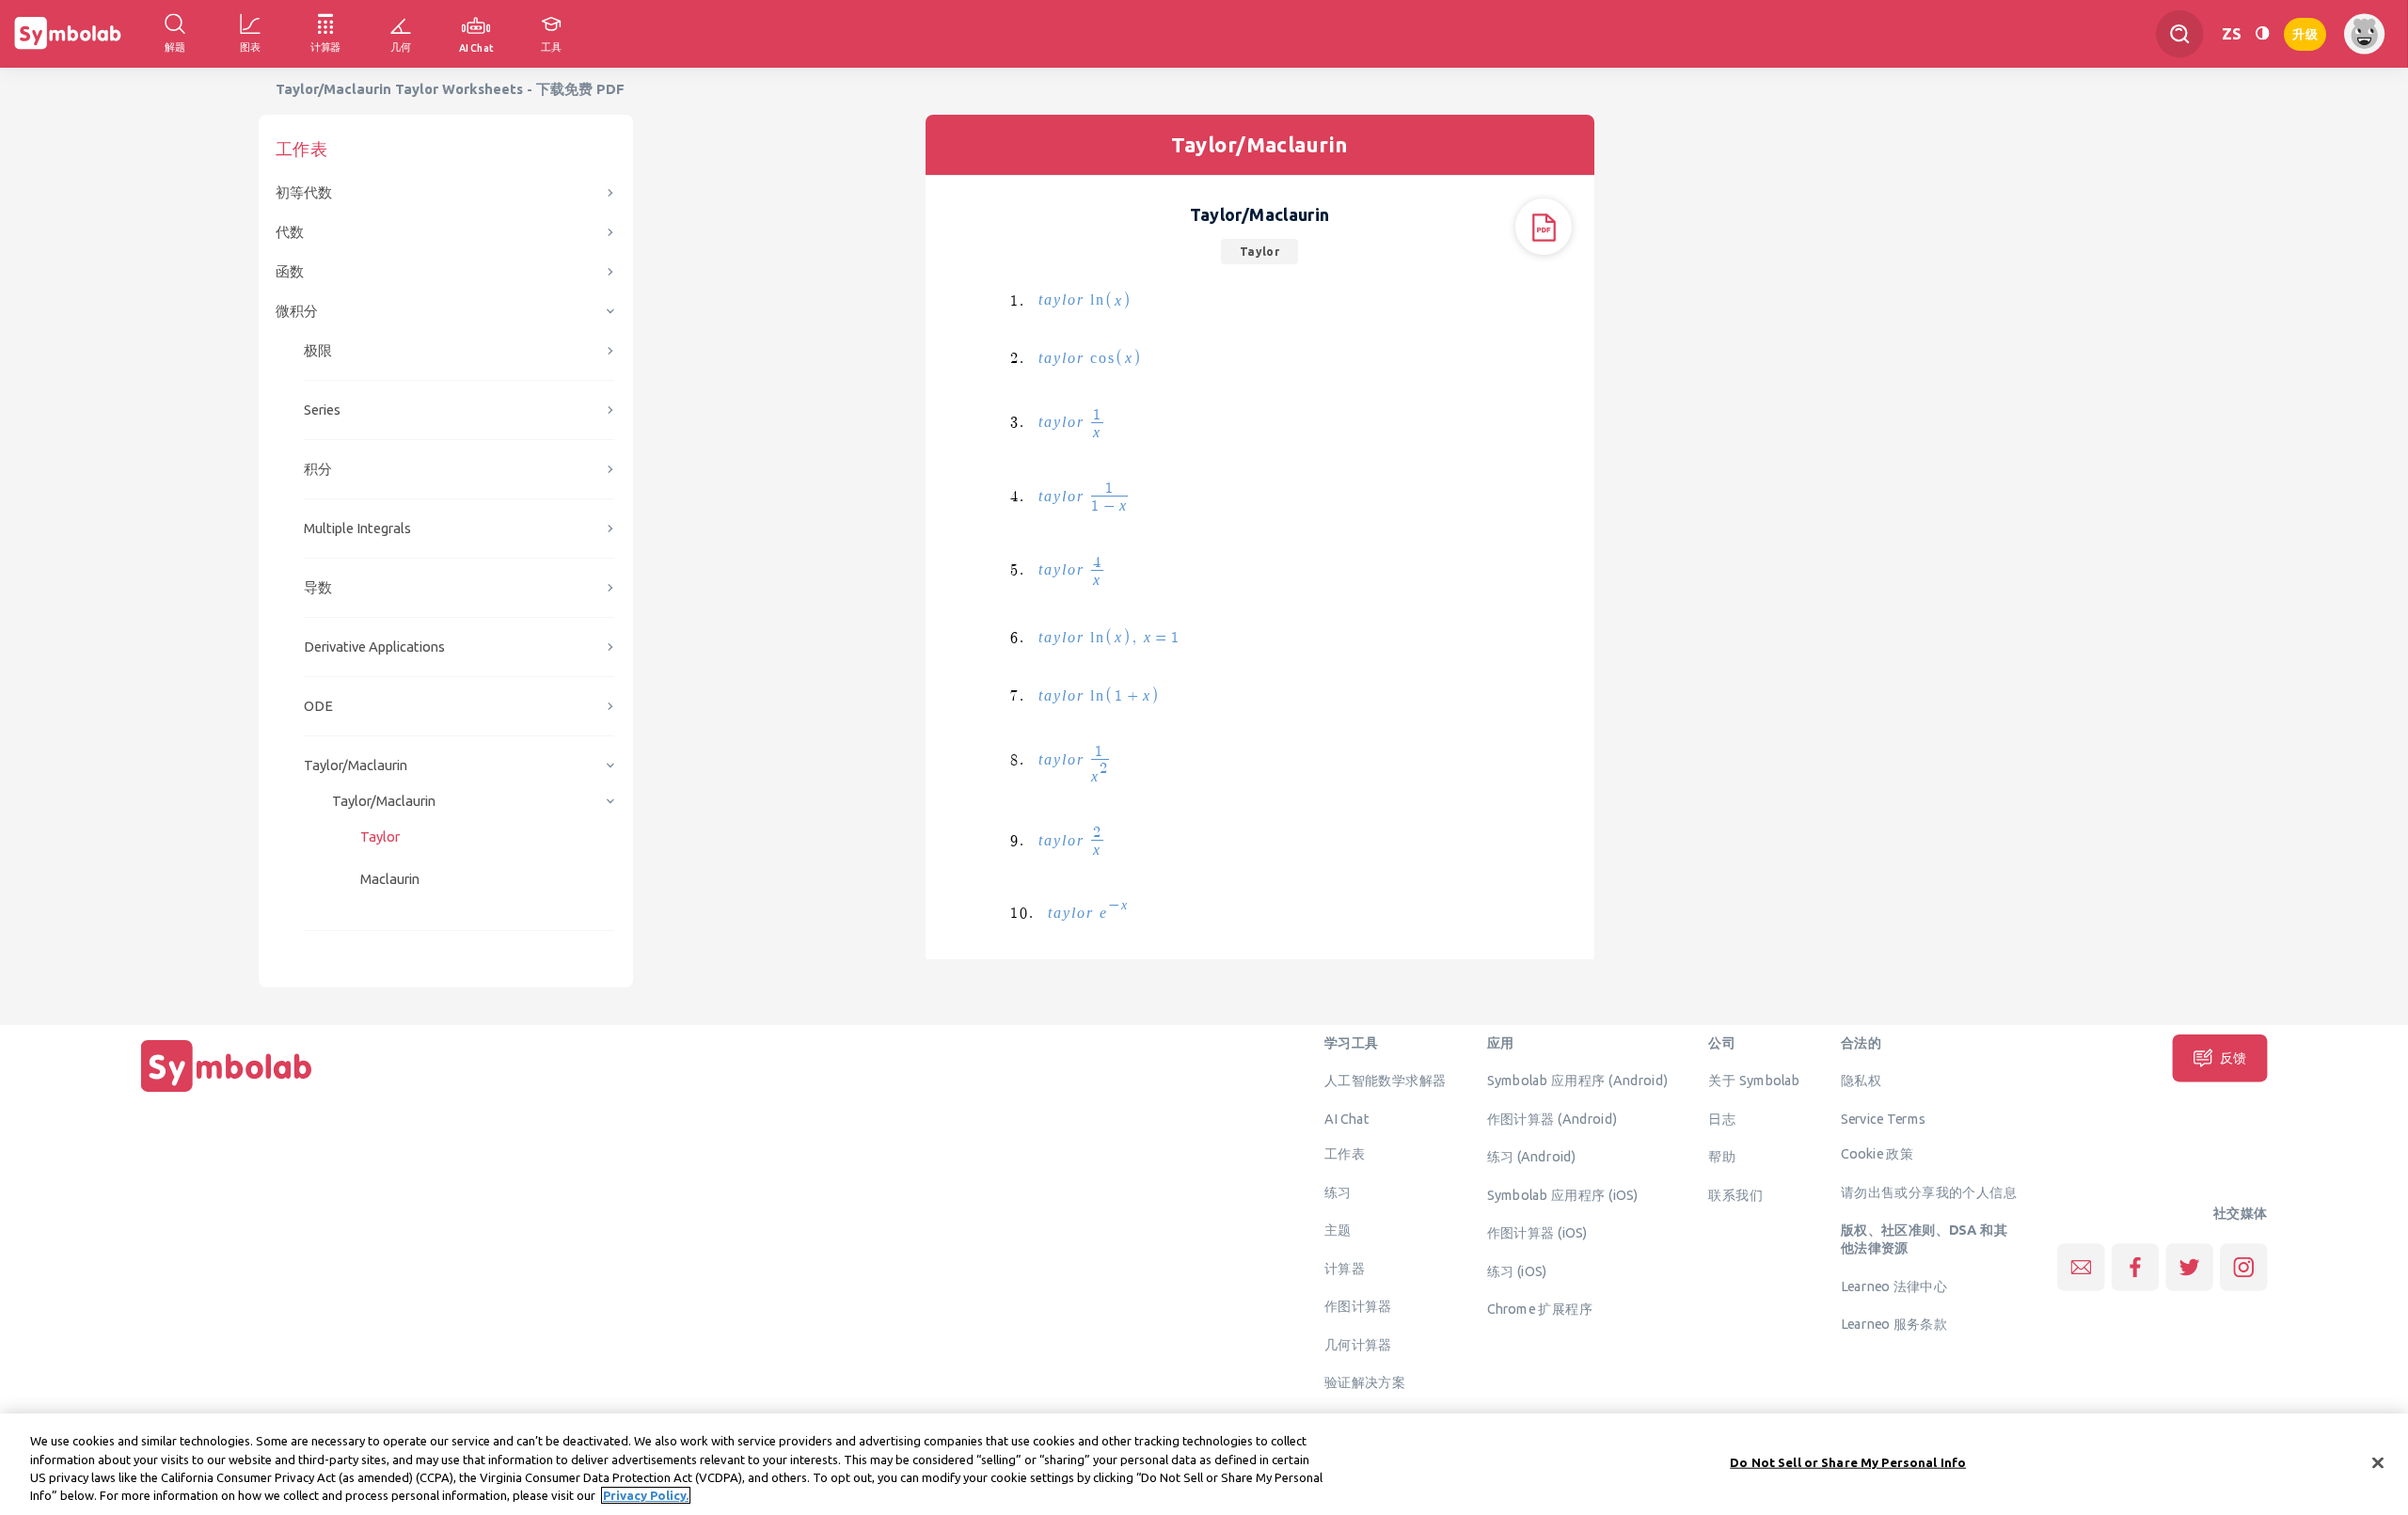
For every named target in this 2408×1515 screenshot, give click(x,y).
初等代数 (304, 192)
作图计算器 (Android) (1553, 1118)
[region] (1204, 1464)
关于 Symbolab (1754, 1081)
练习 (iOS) (1517, 1270)
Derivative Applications (374, 647)
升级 (2305, 32)
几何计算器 (1358, 1344)
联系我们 (1735, 1194)
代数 (290, 232)
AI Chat (1347, 1118)
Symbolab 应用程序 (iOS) (1563, 1194)
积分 (318, 469)
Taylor (380, 836)
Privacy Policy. (646, 1495)
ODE (318, 706)
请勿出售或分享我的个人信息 (1929, 1191)
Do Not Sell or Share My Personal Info (1848, 1462)
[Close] (2378, 1462)
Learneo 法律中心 (1894, 1286)
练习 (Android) (1532, 1157)
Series (322, 410)
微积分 (297, 311)
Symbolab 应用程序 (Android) (1578, 1081)
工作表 (1345, 1154)
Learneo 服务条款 (1894, 1324)
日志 (1722, 1118)
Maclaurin (390, 879)
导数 (318, 587)
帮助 (1722, 1157)
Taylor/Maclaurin (356, 765)
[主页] (227, 1092)
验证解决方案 (1365, 1382)
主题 (1338, 1230)
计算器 (1345, 1268)
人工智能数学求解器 (1386, 1081)
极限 (318, 350)
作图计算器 (1358, 1306)
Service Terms (1884, 1118)
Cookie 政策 (1877, 1154)
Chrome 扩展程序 (1540, 1309)
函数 (290, 271)
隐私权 (1861, 1081)
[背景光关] (2262, 33)
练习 (1338, 1191)
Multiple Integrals (357, 528)
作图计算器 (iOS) (1537, 1233)
